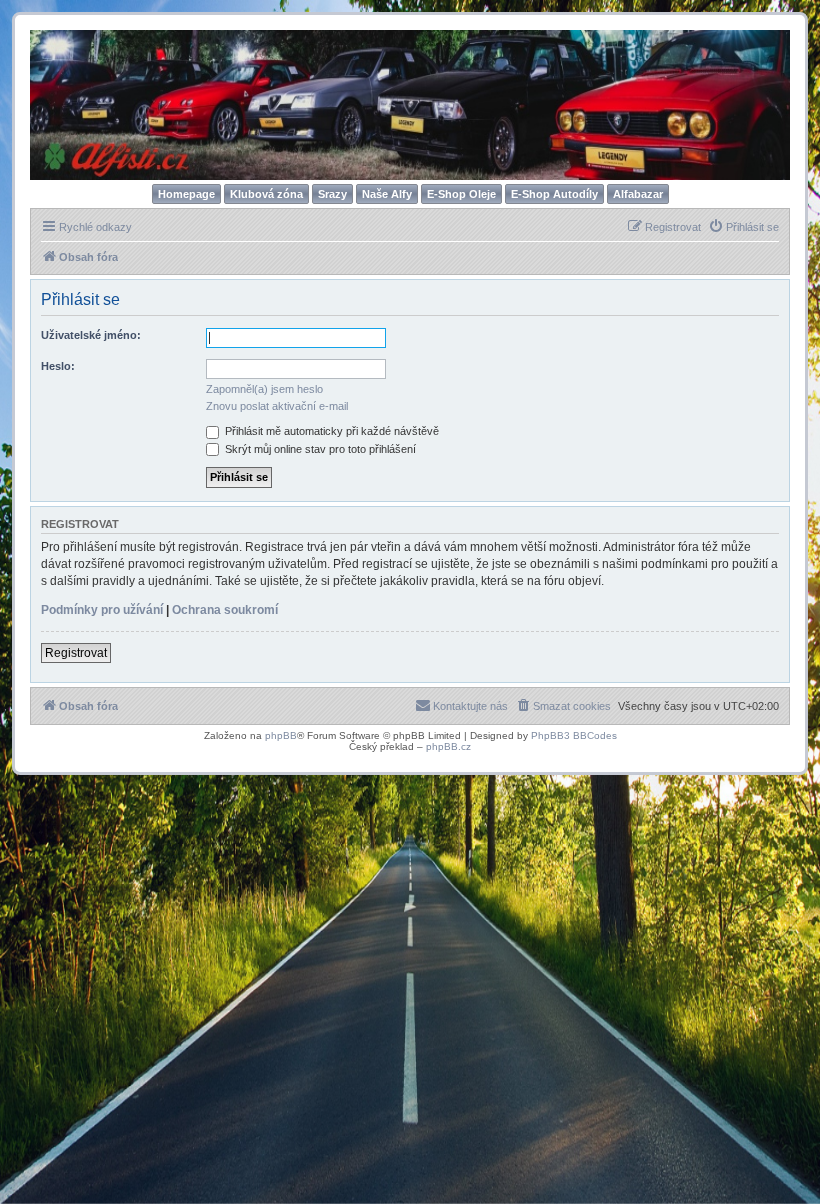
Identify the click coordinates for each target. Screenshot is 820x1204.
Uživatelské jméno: (91, 335)
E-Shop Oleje (461, 194)
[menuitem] (743, 227)
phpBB (281, 735)
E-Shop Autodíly (554, 194)
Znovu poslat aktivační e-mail (277, 406)
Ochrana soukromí (225, 610)
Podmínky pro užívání (102, 610)
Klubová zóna (266, 194)
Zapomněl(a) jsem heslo (264, 389)
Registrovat (76, 653)
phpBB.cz (448, 746)
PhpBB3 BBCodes (574, 735)
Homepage (186, 194)
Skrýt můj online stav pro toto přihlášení (319, 449)
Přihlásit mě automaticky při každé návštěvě (330, 431)
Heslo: (58, 366)
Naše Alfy (387, 194)
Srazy (332, 194)
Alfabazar (638, 194)
